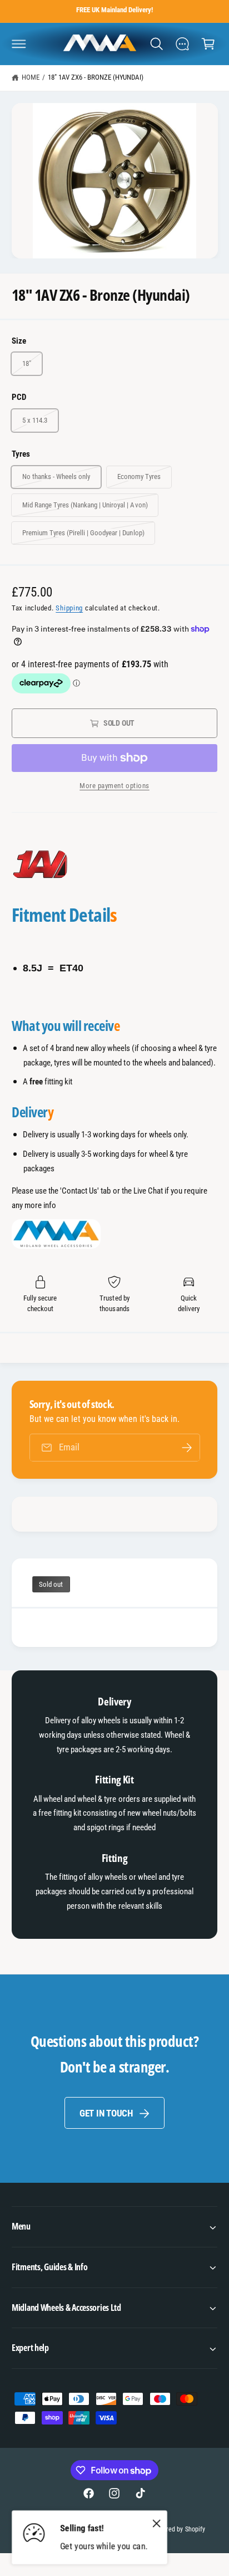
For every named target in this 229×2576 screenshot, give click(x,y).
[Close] (157, 2524)
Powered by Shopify (178, 2529)
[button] (19, 43)
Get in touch (106, 2113)
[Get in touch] (182, 43)
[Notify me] (187, 1447)
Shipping (69, 608)
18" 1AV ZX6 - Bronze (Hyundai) (96, 77)
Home (31, 77)
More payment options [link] (114, 786)
